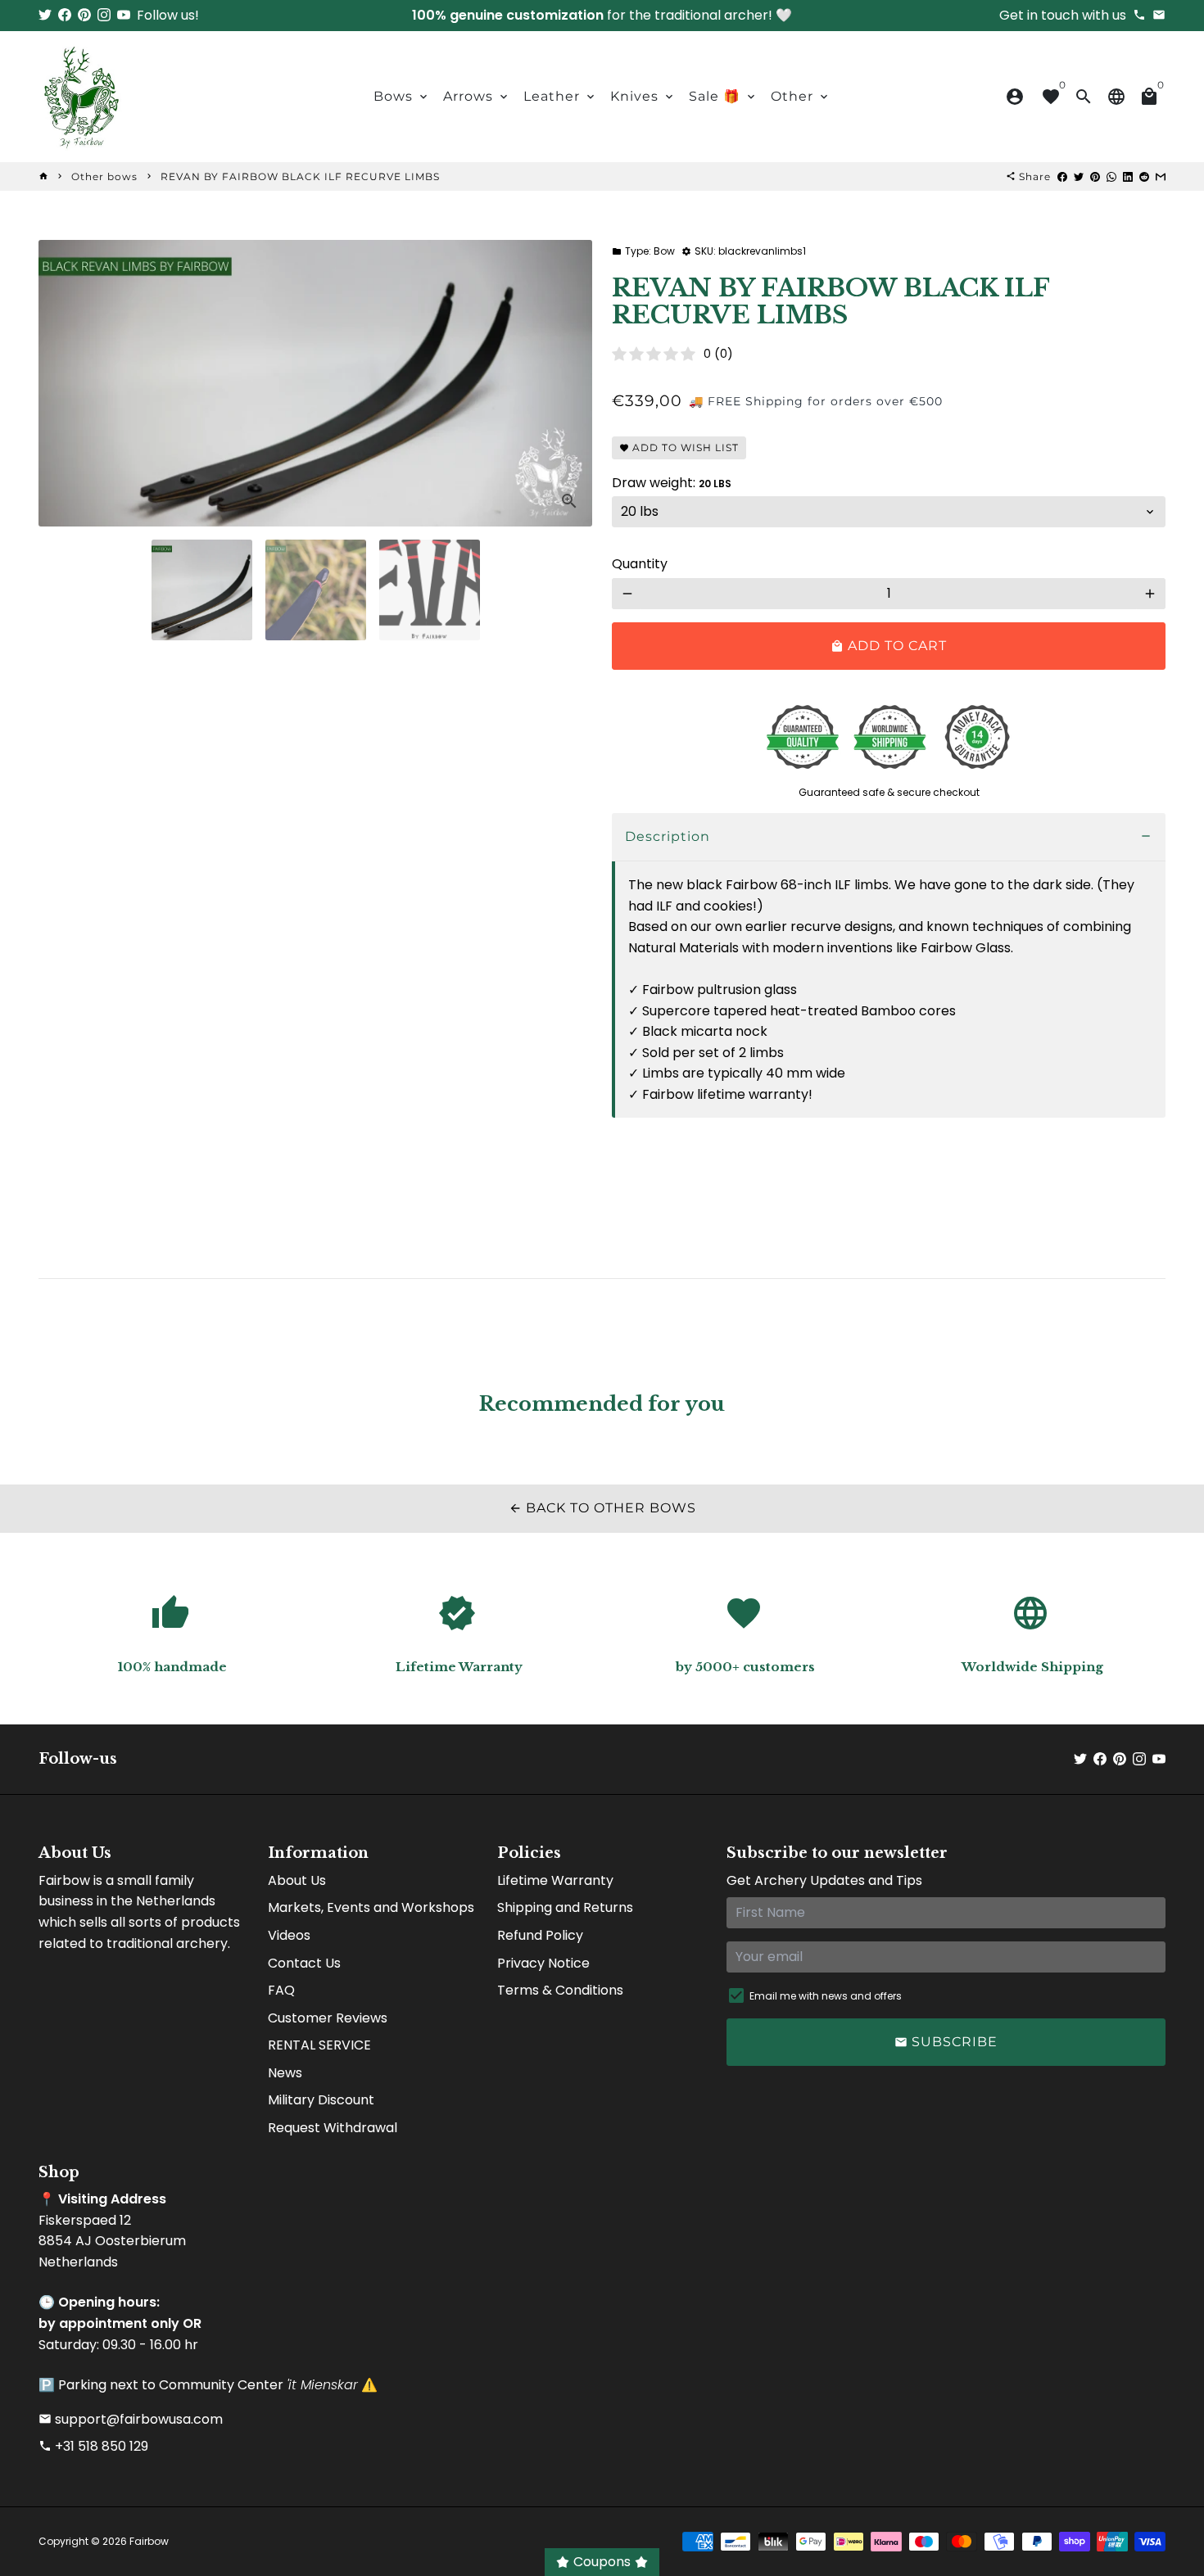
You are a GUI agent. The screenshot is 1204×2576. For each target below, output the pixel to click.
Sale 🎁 (723, 96)
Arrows (477, 96)
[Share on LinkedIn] (1128, 176)
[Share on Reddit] (1144, 176)
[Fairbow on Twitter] (45, 15)
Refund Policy (540, 1935)
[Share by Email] (1161, 176)
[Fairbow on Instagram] (104, 15)
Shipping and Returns (565, 1907)
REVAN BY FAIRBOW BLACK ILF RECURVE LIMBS (300, 176)
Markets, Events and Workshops (371, 1907)
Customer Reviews (328, 2018)
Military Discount (321, 2100)
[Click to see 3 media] (430, 590)
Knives (643, 96)
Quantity (640, 564)
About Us (297, 1880)
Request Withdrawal (333, 2128)
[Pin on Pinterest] (1095, 176)
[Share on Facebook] (1062, 176)
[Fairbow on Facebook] (65, 15)
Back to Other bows (602, 1508)
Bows (402, 96)
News (285, 2073)
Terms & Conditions (560, 1990)
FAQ (281, 1990)
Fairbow (149, 2541)
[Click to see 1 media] (202, 590)
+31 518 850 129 (93, 2446)
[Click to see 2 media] (316, 590)
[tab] (889, 837)
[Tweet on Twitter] (1079, 176)
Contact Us (304, 1963)
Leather (560, 96)
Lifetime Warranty (555, 1880)
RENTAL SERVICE (319, 2045)
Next (570, 383)
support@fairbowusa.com (131, 2419)
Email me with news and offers (826, 1996)
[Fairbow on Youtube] (124, 15)
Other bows (104, 176)
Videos (289, 1935)
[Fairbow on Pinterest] (84, 15)
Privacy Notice (543, 1963)
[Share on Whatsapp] (1111, 176)
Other (801, 96)
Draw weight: (672, 483)
